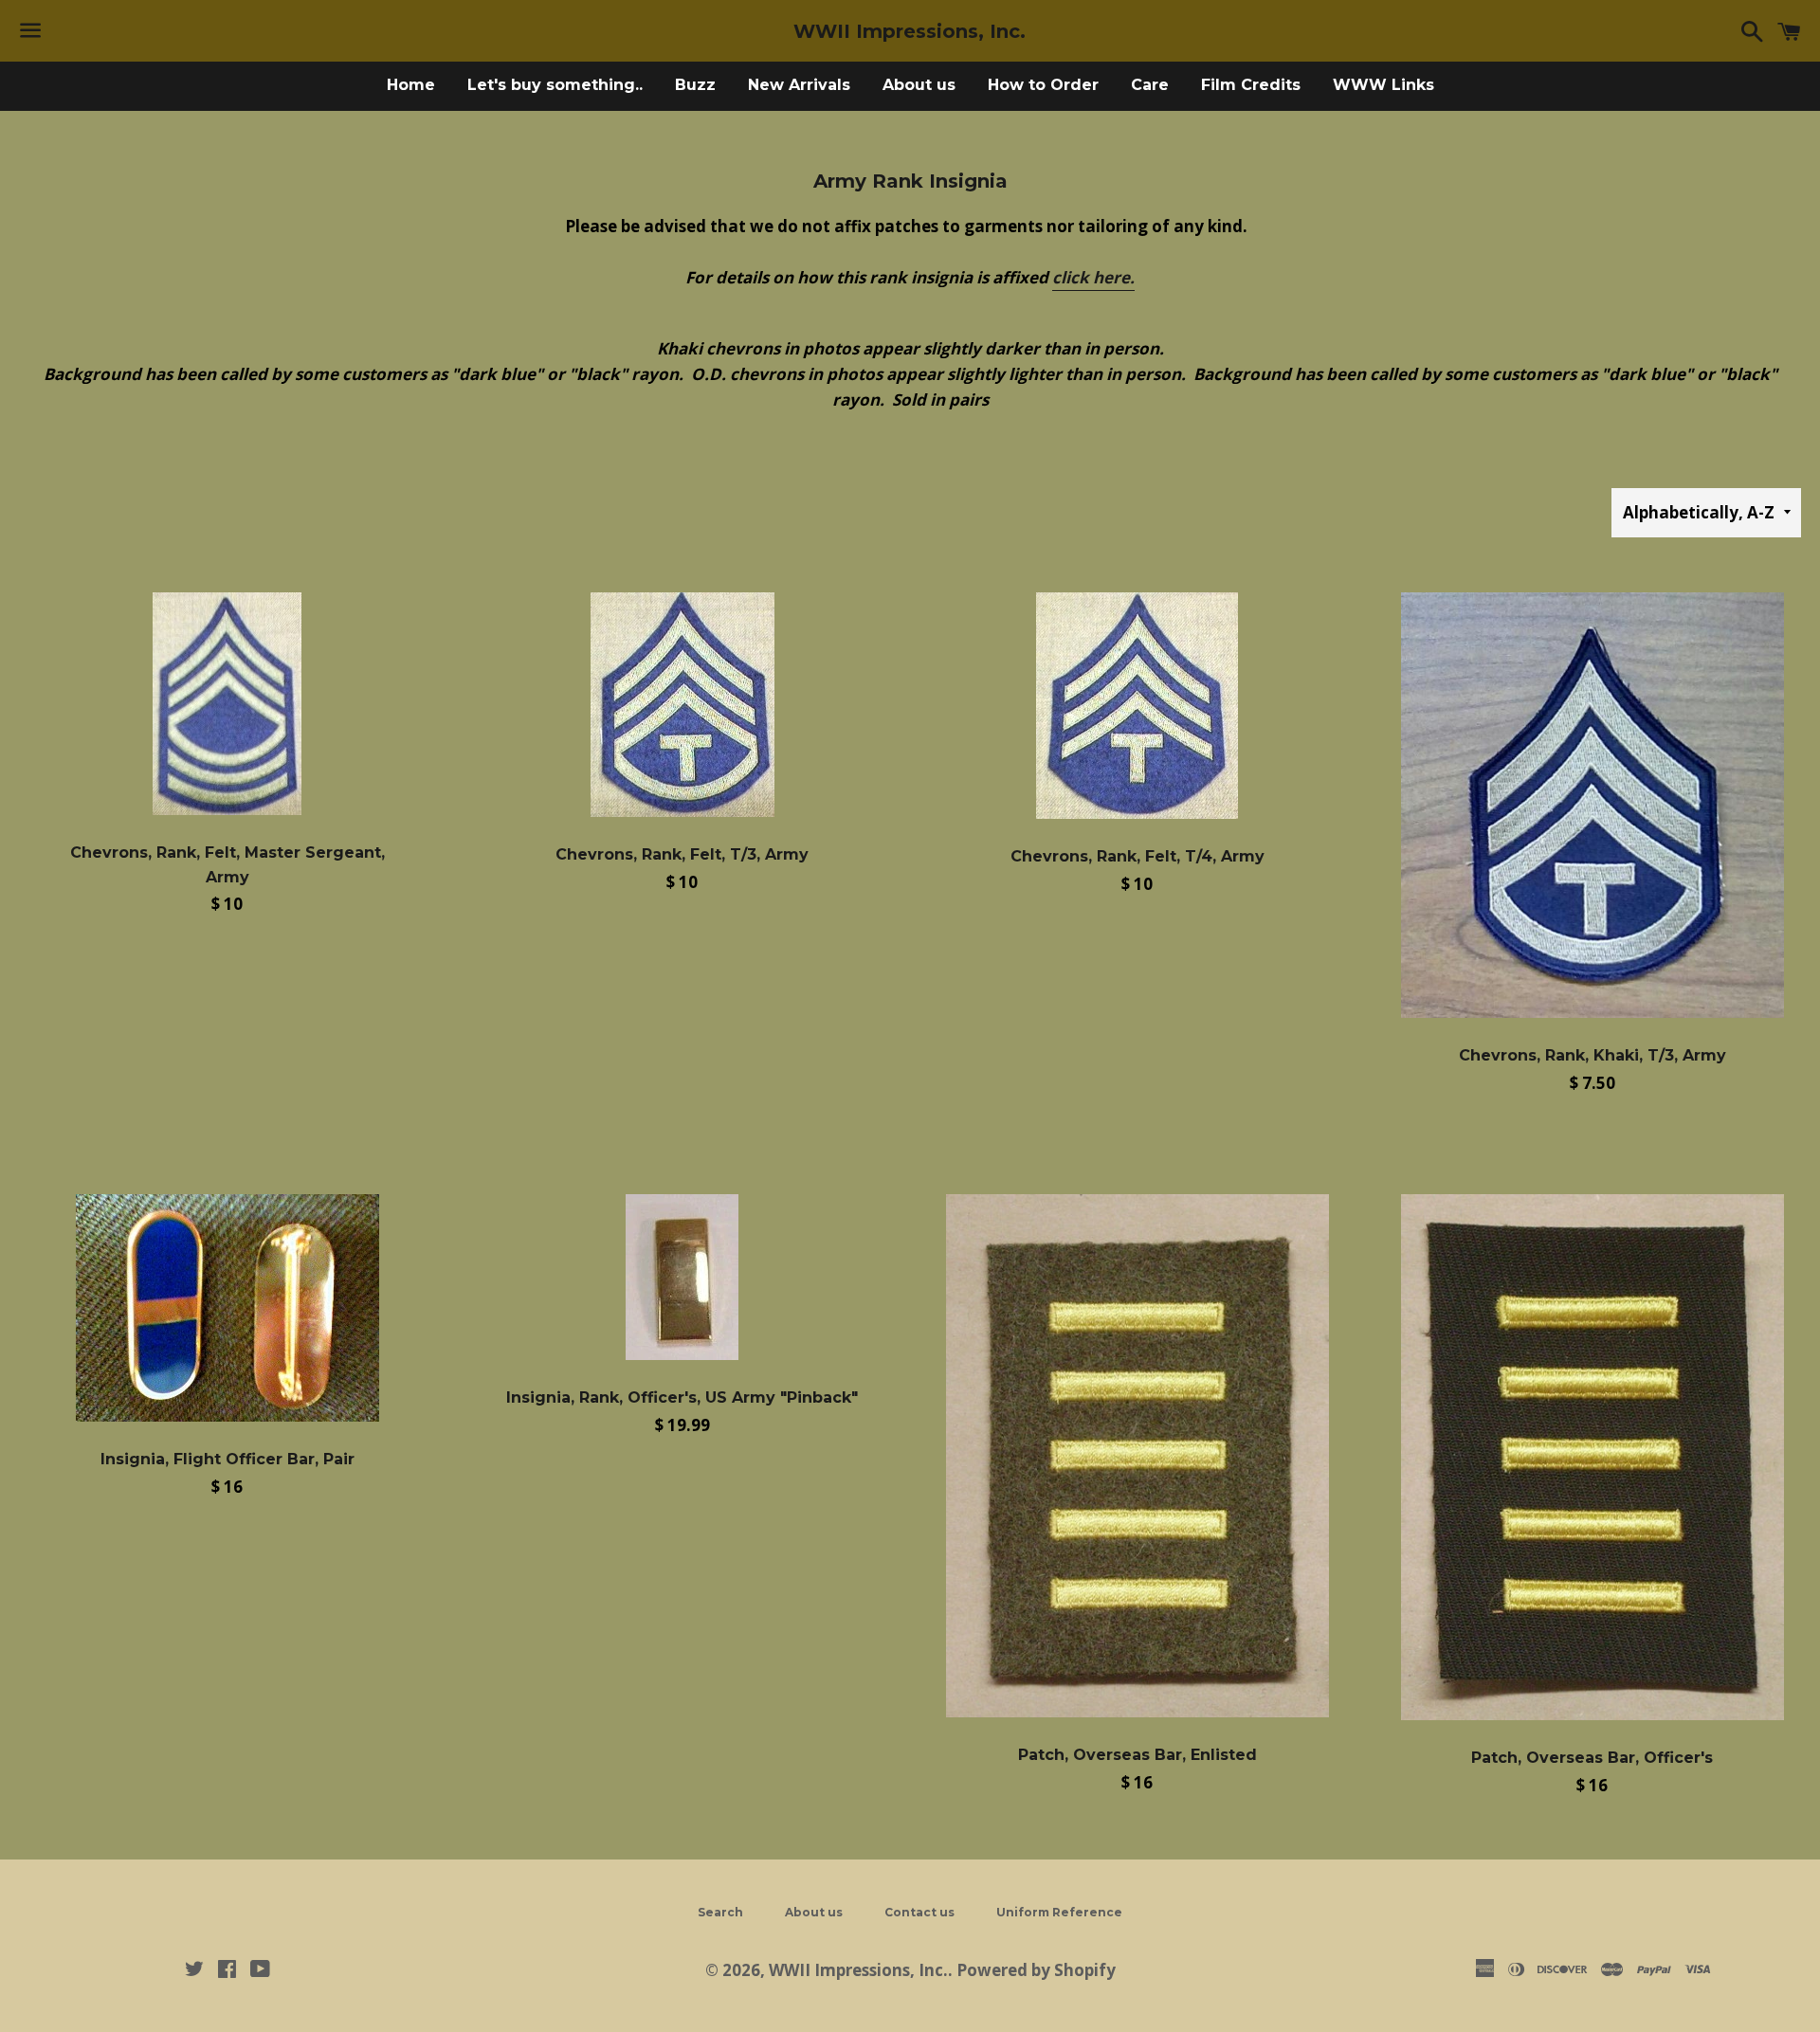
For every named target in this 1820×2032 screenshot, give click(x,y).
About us (919, 85)
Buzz (695, 85)
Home (411, 85)
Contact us (919, 1912)
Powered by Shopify (1036, 1970)
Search (720, 1912)
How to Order (1043, 85)
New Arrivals (799, 85)
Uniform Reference (1059, 1912)
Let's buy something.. (555, 85)
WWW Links (1383, 85)
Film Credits (1251, 85)
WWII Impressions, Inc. (910, 31)
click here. (1093, 277)
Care (1150, 85)
